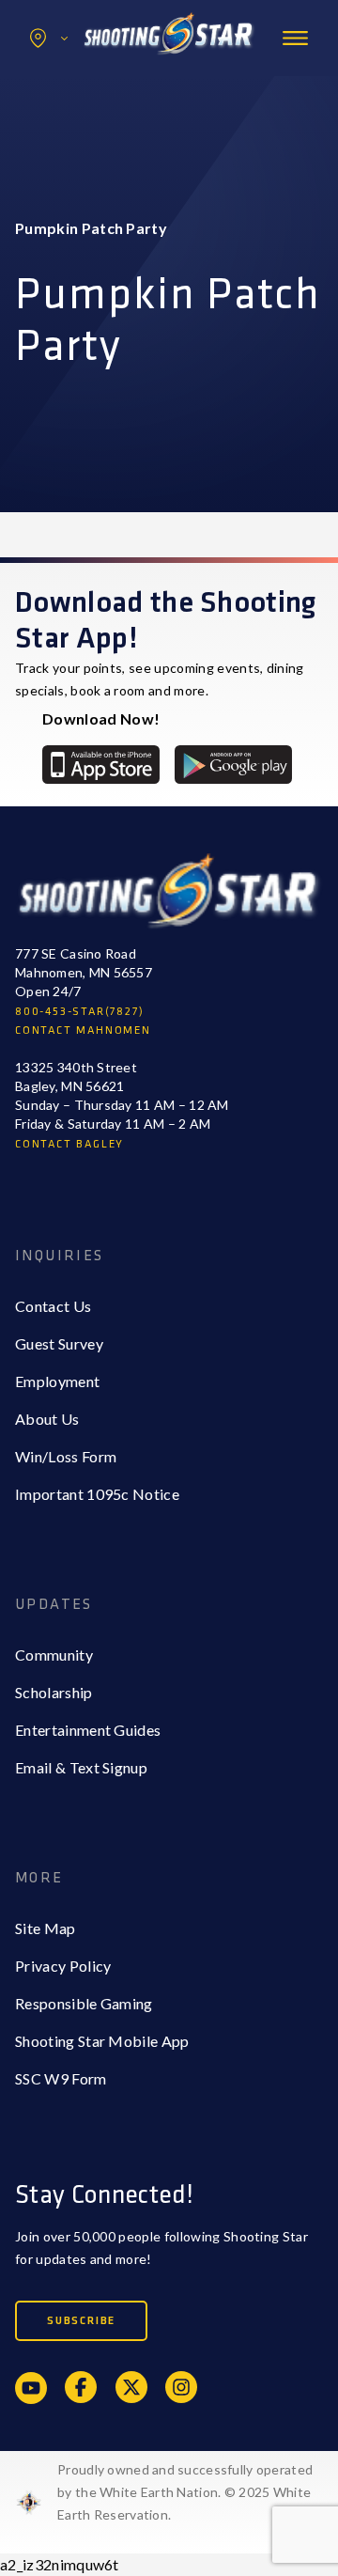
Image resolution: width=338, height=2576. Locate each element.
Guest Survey (59, 1343)
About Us (47, 1419)
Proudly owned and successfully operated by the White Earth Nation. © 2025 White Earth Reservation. (185, 2492)
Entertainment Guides (88, 1730)
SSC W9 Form (61, 2078)
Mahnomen (91, 116)
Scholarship (54, 1692)
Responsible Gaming (84, 2003)
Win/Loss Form (66, 1456)
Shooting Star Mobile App (102, 2041)
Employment (57, 1381)
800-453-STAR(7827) (79, 1012)
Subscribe (81, 2321)
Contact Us (53, 1306)
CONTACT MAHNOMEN (83, 1030)
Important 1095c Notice (97, 1494)
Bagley (76, 78)
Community (54, 1655)
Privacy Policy (63, 1966)
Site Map (46, 1928)
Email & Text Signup (81, 1767)
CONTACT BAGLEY (69, 1144)
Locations (49, 38)
